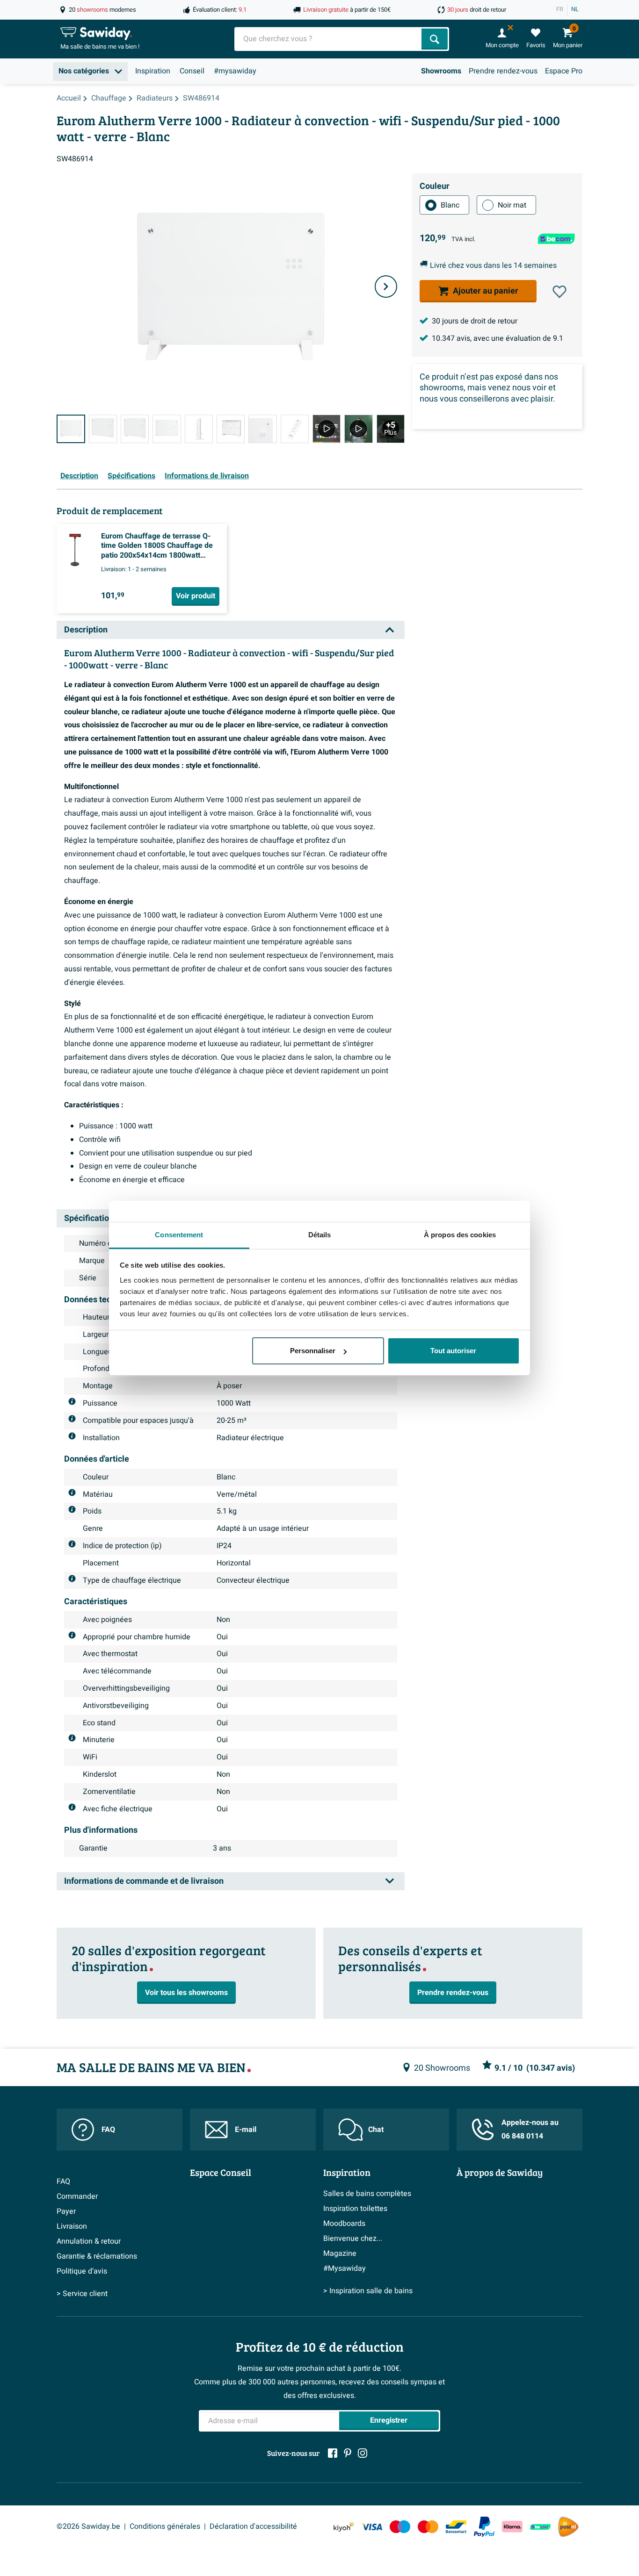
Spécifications (131, 476)
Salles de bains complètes (367, 2194)
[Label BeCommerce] (540, 2527)
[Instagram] (363, 2453)
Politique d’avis (82, 2271)
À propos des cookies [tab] (460, 1235)
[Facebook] (333, 2453)
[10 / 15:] (358, 429)
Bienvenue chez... (353, 2239)
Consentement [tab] (179, 1235)
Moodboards (344, 2224)
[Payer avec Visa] (372, 2527)
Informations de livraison (207, 476)
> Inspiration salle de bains (368, 2291)
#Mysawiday (345, 2268)
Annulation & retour (89, 2241)
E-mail (246, 2130)
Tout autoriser (453, 1351)
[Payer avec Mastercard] (428, 2527)
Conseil (192, 71)
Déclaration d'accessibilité (253, 2526)
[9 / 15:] (327, 429)
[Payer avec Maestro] (400, 2527)
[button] (559, 292)
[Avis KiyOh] (344, 2527)
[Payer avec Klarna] (512, 2527)
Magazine (340, 2253)
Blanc (450, 205)
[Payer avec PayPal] (484, 2527)
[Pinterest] (348, 2453)
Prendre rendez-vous (503, 71)
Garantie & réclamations (97, 2256)
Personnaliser (313, 1351)
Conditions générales (165, 2526)
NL (575, 9)
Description (79, 476)
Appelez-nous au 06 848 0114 (530, 2129)
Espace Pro (564, 71)
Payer (66, 2211)
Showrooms (441, 71)
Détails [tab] (320, 1235)
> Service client (82, 2294)
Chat (376, 2130)
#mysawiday (235, 71)
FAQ (108, 2130)
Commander (77, 2196)
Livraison (72, 2226)
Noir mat (512, 205)
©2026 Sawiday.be (88, 2526)
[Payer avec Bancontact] (456, 2527)
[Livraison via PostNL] (568, 2527)
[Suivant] (386, 287)
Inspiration (153, 71)
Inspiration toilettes (355, 2209)
